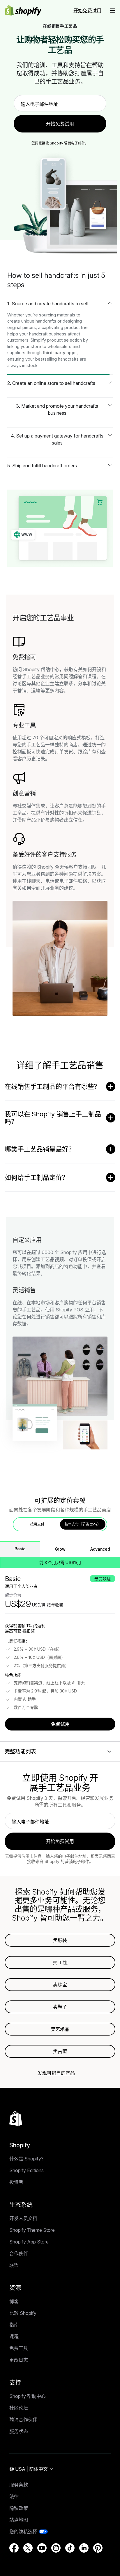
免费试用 (60, 1724)
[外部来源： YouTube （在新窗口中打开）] (42, 2548)
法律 (14, 2496)
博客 (14, 2301)
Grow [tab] (60, 1549)
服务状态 (19, 2431)
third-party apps (60, 353)
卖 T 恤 (60, 1962)
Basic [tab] (20, 1549)
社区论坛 (19, 2408)
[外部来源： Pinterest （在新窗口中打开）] (98, 2548)
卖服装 (60, 1940)
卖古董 (60, 2051)
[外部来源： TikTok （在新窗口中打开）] (70, 2548)
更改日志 (19, 2360)
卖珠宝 (60, 1985)
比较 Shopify (23, 2313)
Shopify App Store (29, 2242)
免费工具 (19, 2348)
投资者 (16, 2182)
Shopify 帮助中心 (28, 2396)
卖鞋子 (60, 2007)
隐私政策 (19, 2508)
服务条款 (19, 2485)
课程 (14, 2336)
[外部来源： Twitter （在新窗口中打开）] (28, 2548)
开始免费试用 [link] (60, 124)
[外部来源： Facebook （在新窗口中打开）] (14, 2548)
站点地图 (19, 2520)
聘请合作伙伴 (23, 2420)
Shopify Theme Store (32, 2230)
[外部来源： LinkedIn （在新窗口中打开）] (84, 2548)
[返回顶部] (16, 2119)
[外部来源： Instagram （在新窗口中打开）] (56, 2548)
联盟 (14, 2265)
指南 (14, 2325)
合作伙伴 (19, 2253)
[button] (113, 11)
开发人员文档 (23, 2218)
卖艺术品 (60, 2029)
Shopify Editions (27, 2170)
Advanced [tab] (100, 1549)
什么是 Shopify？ (28, 2159)
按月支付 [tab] (37, 1524)
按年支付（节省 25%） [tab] (83, 1524)
